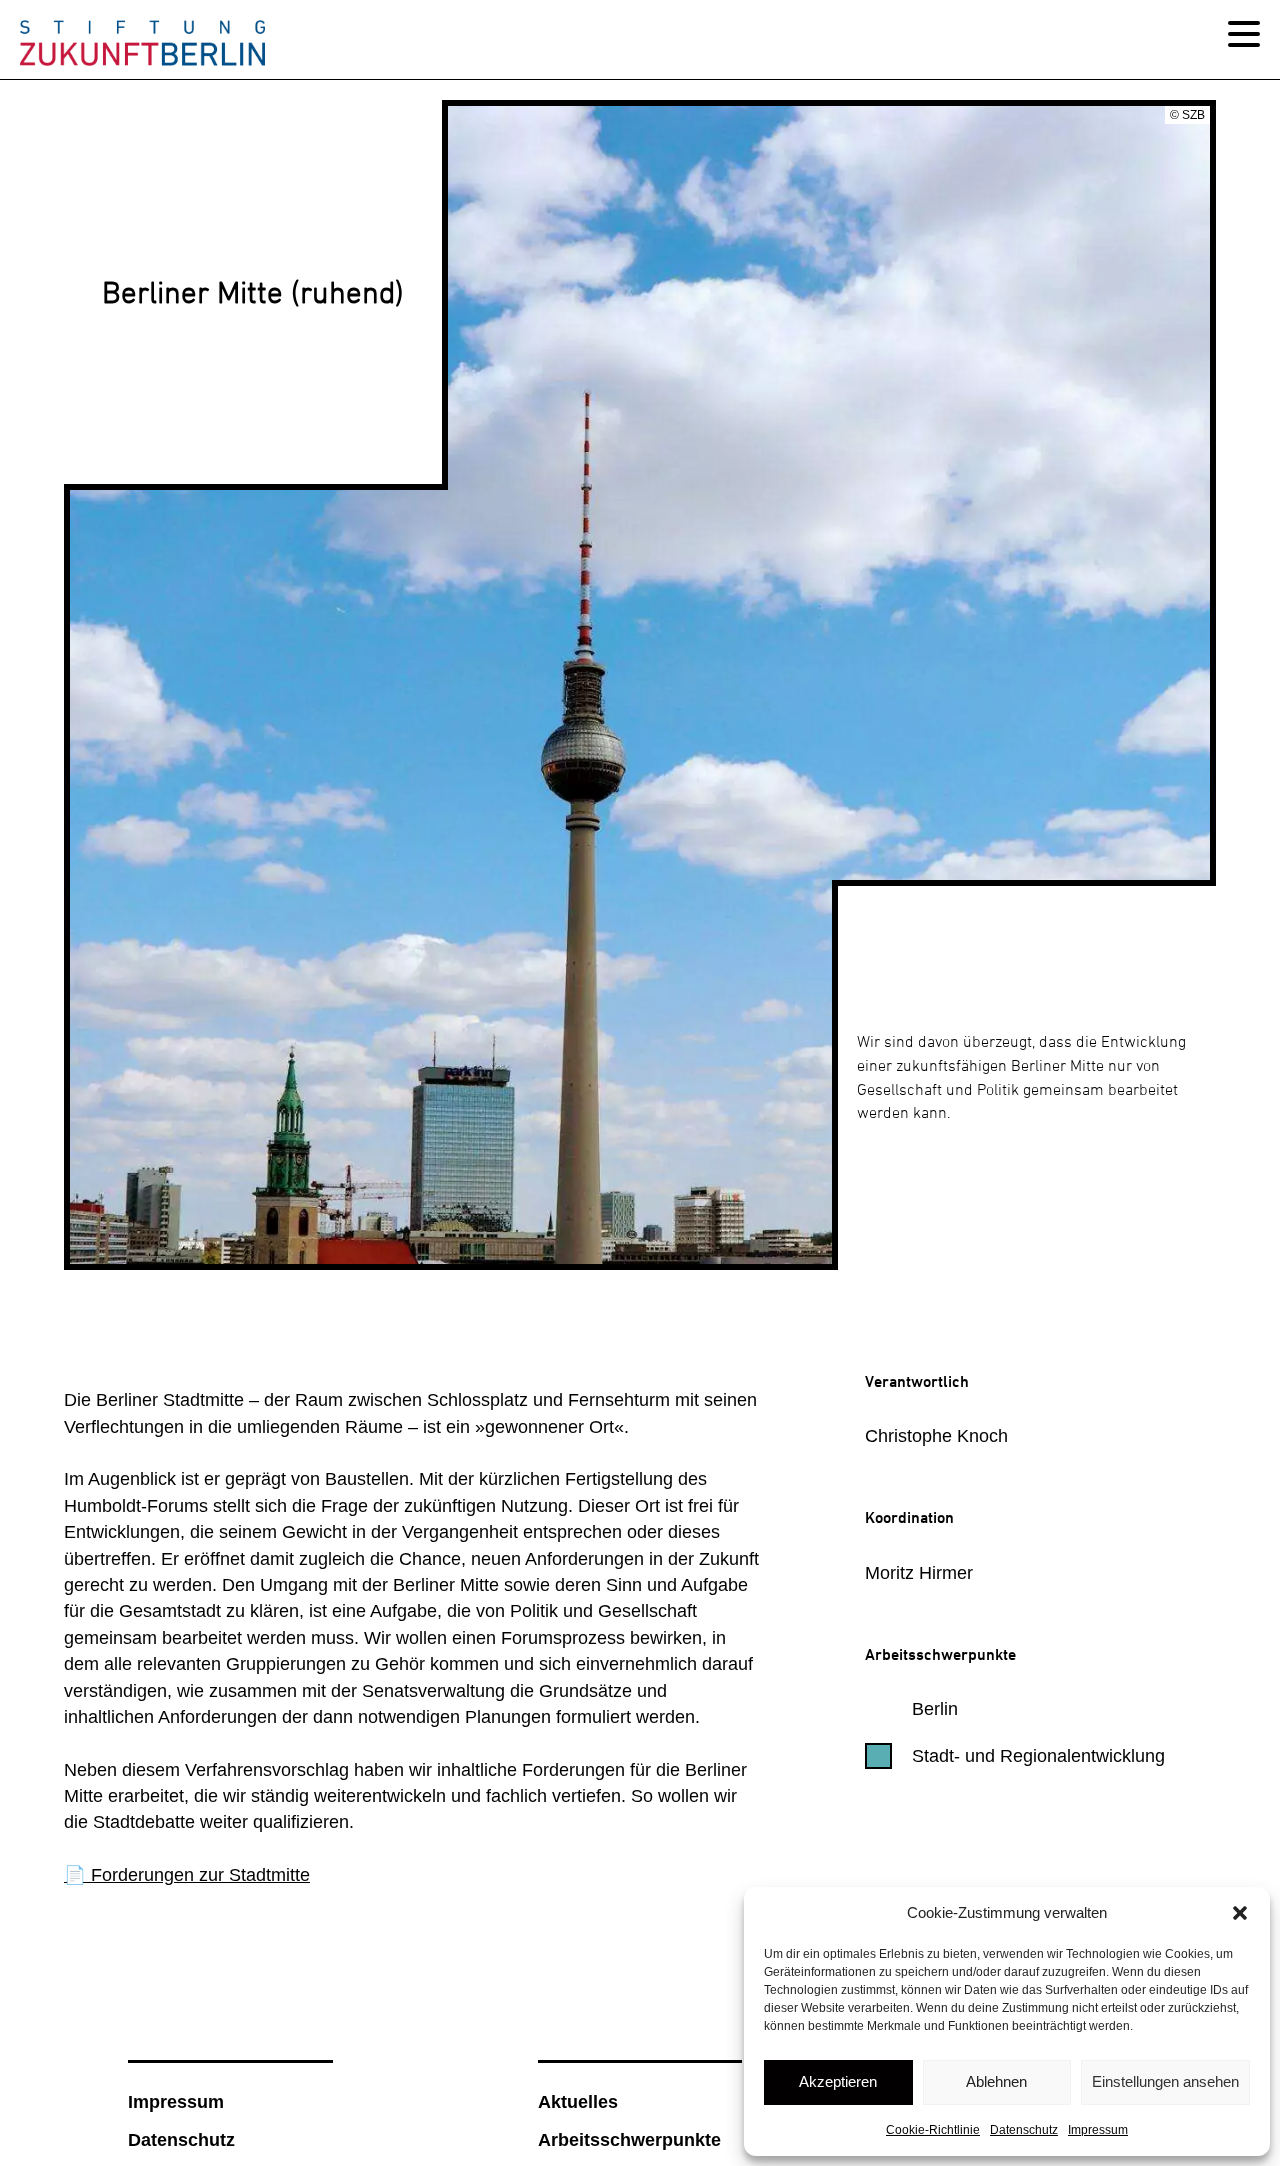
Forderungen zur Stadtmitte (198, 1875)
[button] (1240, 1913)
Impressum (1098, 2130)
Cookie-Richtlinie (933, 2130)
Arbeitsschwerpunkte (629, 2140)
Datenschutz (1024, 2130)
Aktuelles (578, 2102)
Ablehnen (996, 2081)
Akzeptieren (838, 2081)
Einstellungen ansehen (1165, 2081)
